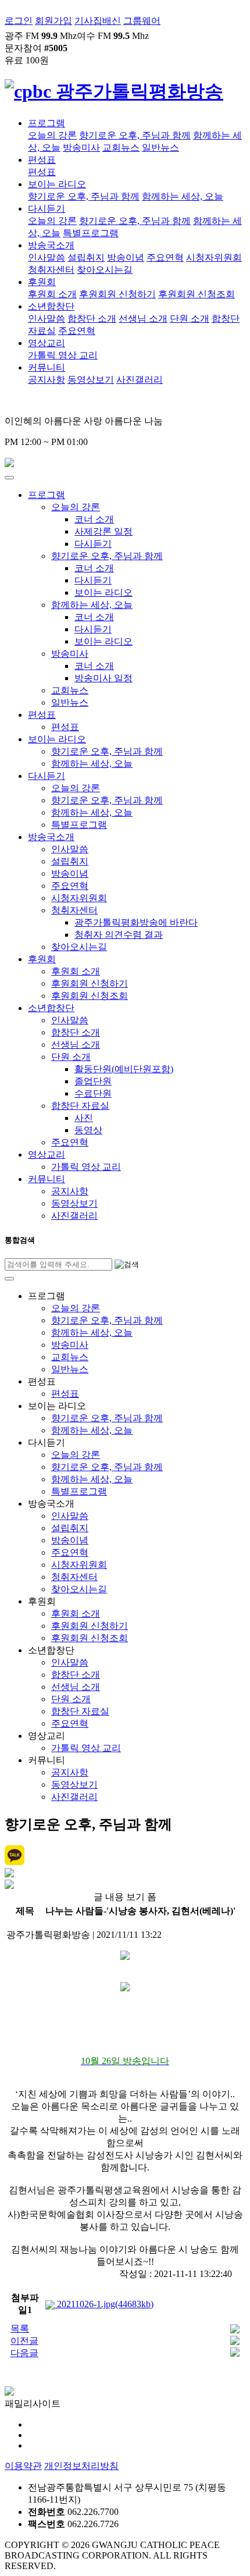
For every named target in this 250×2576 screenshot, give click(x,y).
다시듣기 (47, 209)
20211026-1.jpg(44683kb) (104, 2304)
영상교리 (47, 343)
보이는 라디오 (57, 184)
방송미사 (81, 147)
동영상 (88, 1130)
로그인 (19, 21)
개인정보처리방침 (81, 2466)
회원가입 (53, 21)
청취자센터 (51, 270)
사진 (84, 1118)
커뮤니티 (47, 367)
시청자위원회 (214, 257)
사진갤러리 (140, 380)
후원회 (42, 282)
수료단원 (93, 1093)
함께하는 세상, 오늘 (183, 196)
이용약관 (23, 2466)
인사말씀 (47, 257)
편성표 (42, 160)
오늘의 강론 (52, 135)
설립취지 (86, 257)
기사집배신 (98, 21)
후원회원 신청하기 (117, 294)
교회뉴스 (121, 147)
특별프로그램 (91, 233)
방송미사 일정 (103, 678)
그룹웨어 (142, 21)
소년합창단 (51, 306)
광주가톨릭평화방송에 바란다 (136, 922)
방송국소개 (51, 245)
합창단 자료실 (80, 1106)
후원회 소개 (52, 294)
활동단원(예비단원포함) (124, 1069)
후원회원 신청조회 (197, 294)
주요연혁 (165, 257)
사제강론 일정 (103, 531)
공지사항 (47, 380)
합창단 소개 (92, 319)
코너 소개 (94, 519)
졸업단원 (93, 1081)
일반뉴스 (160, 147)
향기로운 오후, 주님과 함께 (135, 135)
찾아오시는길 (105, 270)
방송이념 (126, 257)
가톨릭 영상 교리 (63, 355)
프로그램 (47, 123)
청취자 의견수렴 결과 (119, 935)
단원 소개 (190, 319)
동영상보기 (91, 380)
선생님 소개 (143, 319)
